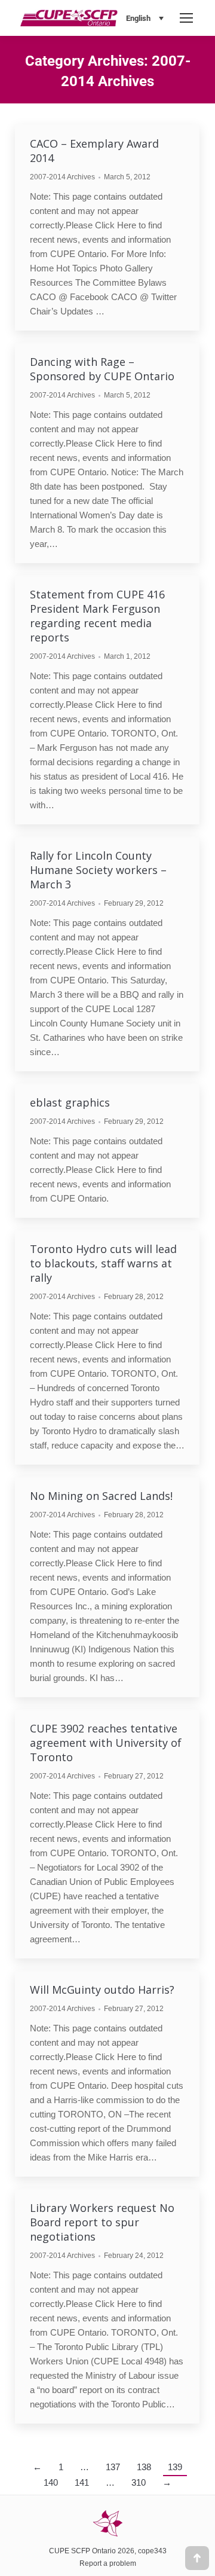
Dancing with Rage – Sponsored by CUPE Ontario (102, 369)
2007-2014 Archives (62, 177)
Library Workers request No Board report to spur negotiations (102, 2222)
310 (139, 2482)
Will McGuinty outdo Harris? (102, 1990)
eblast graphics (70, 1102)
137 (113, 2467)
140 (51, 2482)
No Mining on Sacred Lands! (101, 1496)
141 (82, 2482)
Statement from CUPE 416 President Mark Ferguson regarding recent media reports (97, 616)
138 (144, 2467)
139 (175, 2467)
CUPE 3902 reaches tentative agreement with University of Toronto (106, 1743)
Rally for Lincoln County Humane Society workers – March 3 (98, 870)
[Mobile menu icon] (186, 18)
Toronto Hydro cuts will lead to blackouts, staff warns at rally (103, 1263)
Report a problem (108, 2563)
